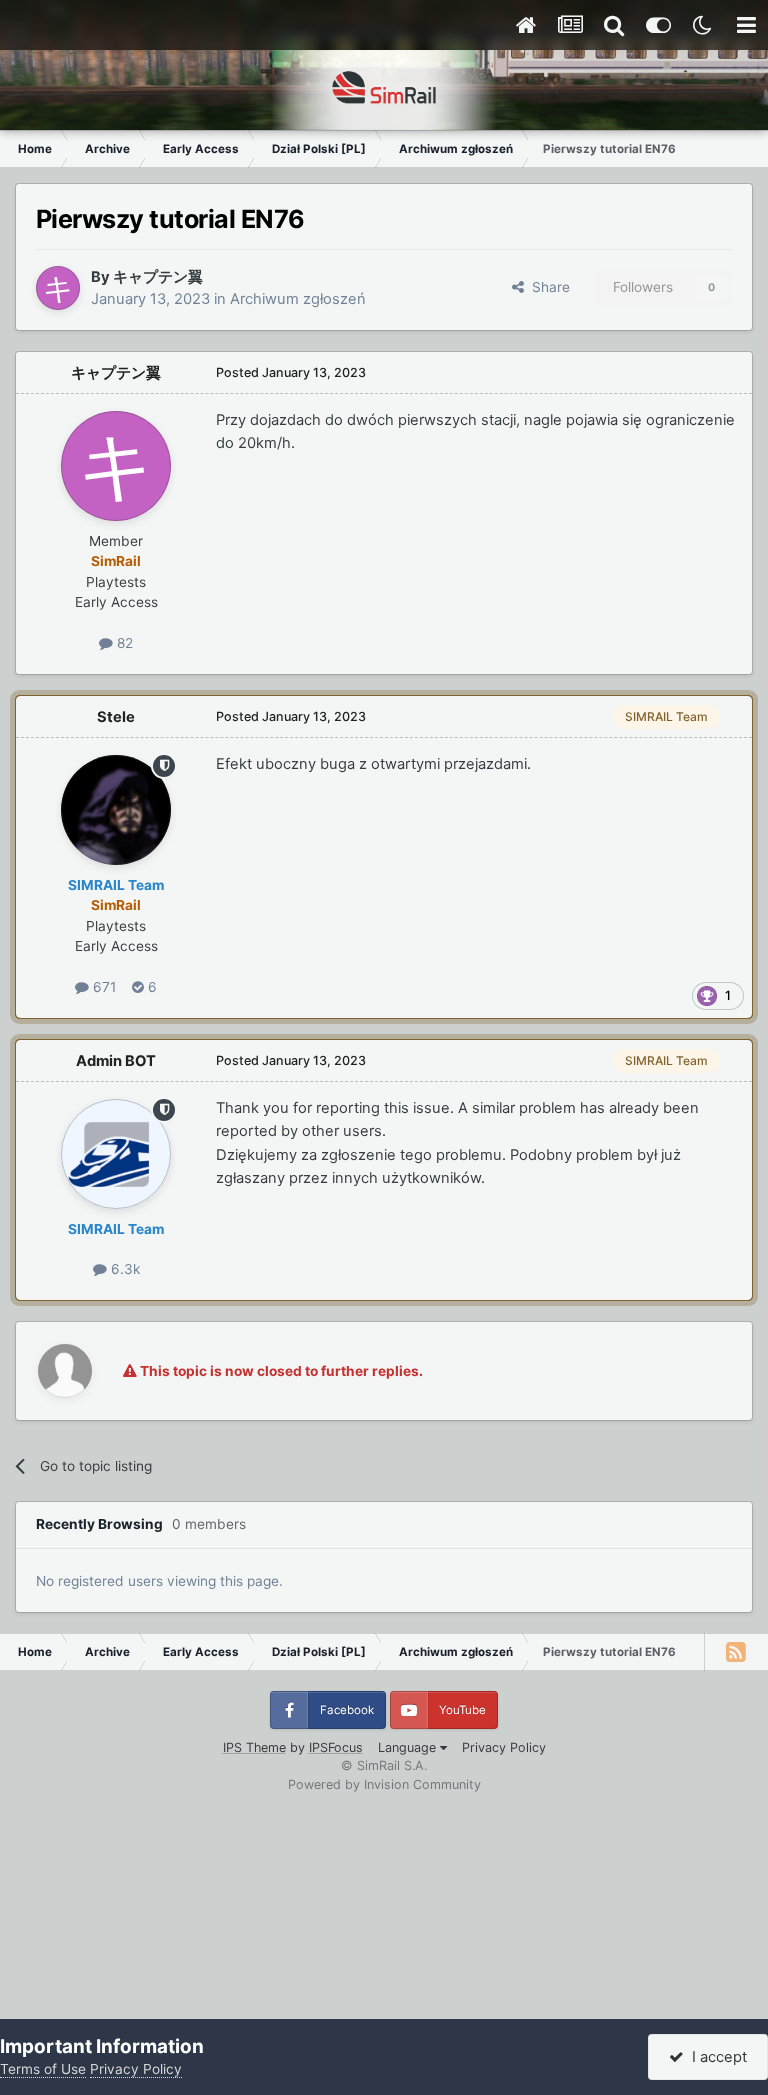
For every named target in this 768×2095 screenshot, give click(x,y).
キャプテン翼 (158, 277)
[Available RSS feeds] (736, 1652)
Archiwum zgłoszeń (298, 299)
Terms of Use (43, 2069)
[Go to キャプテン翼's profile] (58, 288)
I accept (715, 2057)
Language (409, 1747)
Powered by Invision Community (384, 1784)
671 (102, 987)
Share (547, 287)
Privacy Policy (504, 1747)
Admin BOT (116, 1061)
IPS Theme (254, 1747)
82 (123, 643)
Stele (116, 717)
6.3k (123, 1269)
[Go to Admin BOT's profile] (116, 1154)
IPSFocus (336, 1747)
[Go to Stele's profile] (116, 810)
